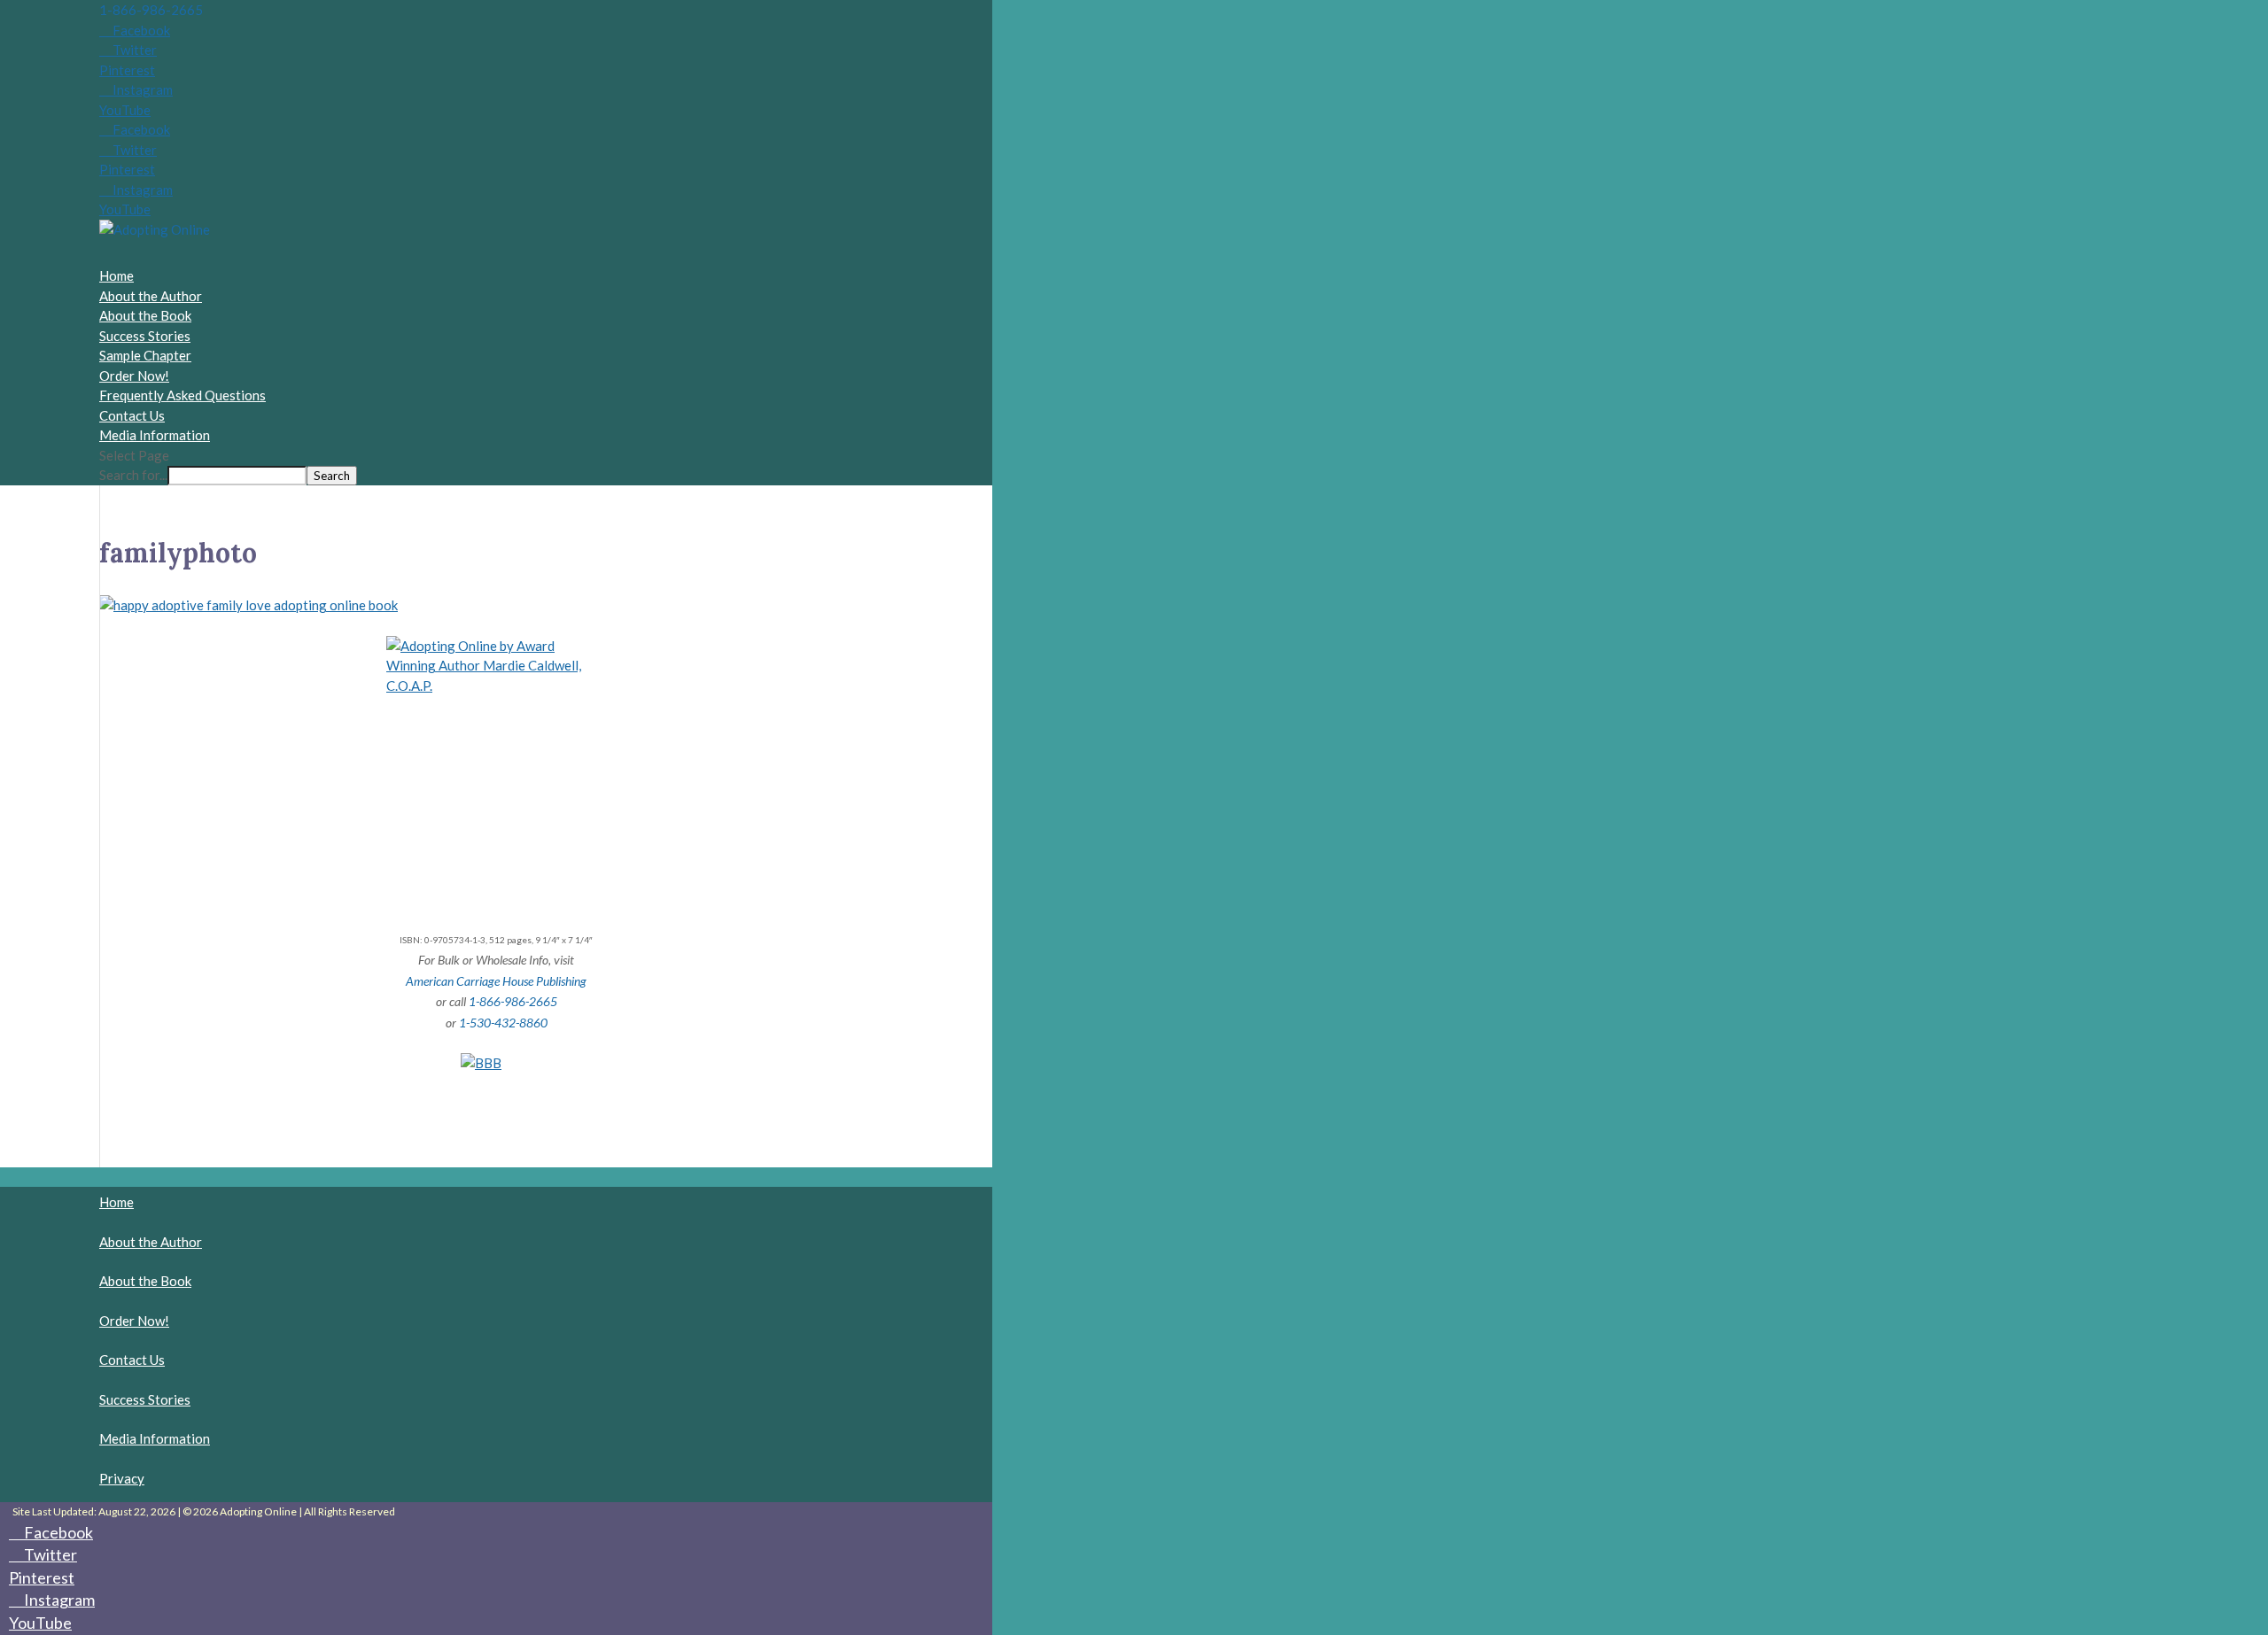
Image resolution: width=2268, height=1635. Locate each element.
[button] (135, 30)
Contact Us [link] (132, 1360)
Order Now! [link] (134, 376)
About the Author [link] (151, 1242)
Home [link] (117, 1202)
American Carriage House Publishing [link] (496, 981)
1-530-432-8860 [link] (503, 1023)
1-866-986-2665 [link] (151, 10)
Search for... (133, 475)
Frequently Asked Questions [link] (183, 395)
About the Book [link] (145, 1281)
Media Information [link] (155, 1438)
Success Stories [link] (145, 336)
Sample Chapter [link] (145, 355)
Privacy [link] (122, 1478)
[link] (155, 229)
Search (332, 476)
